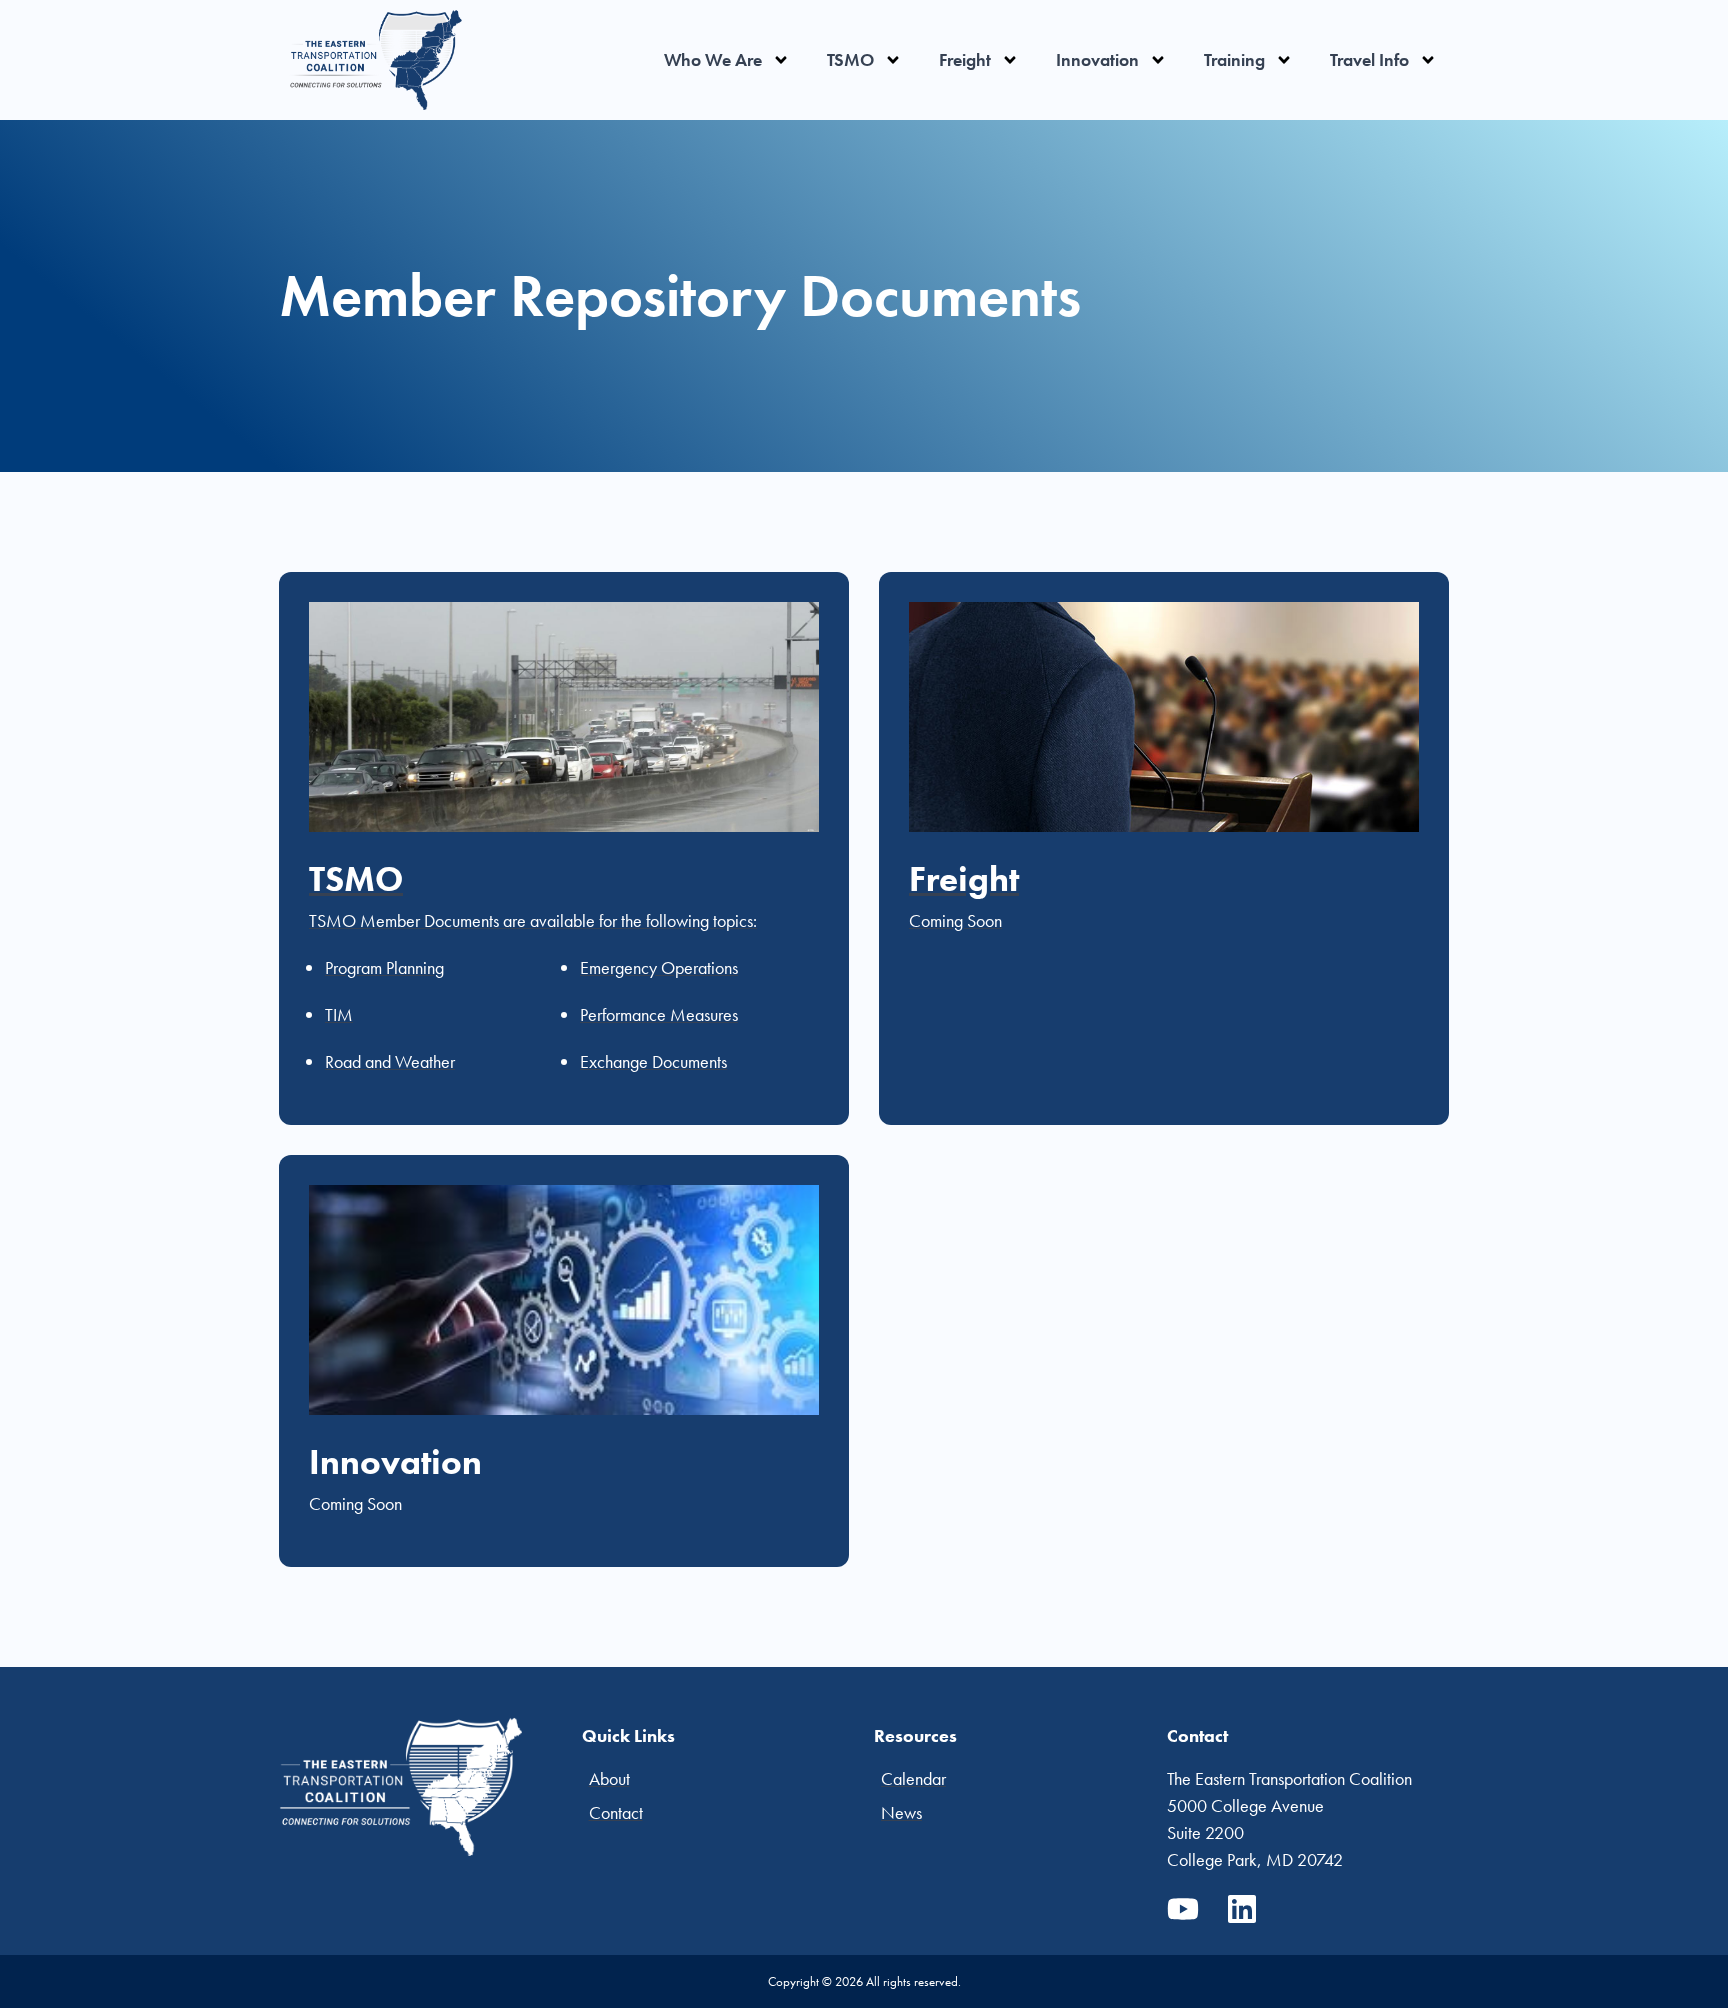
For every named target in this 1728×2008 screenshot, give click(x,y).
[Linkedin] (1242, 1909)
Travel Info (1369, 59)
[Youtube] (1183, 1909)
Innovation (1097, 59)
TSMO (850, 59)
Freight (965, 59)
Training (1234, 59)
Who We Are (713, 59)
